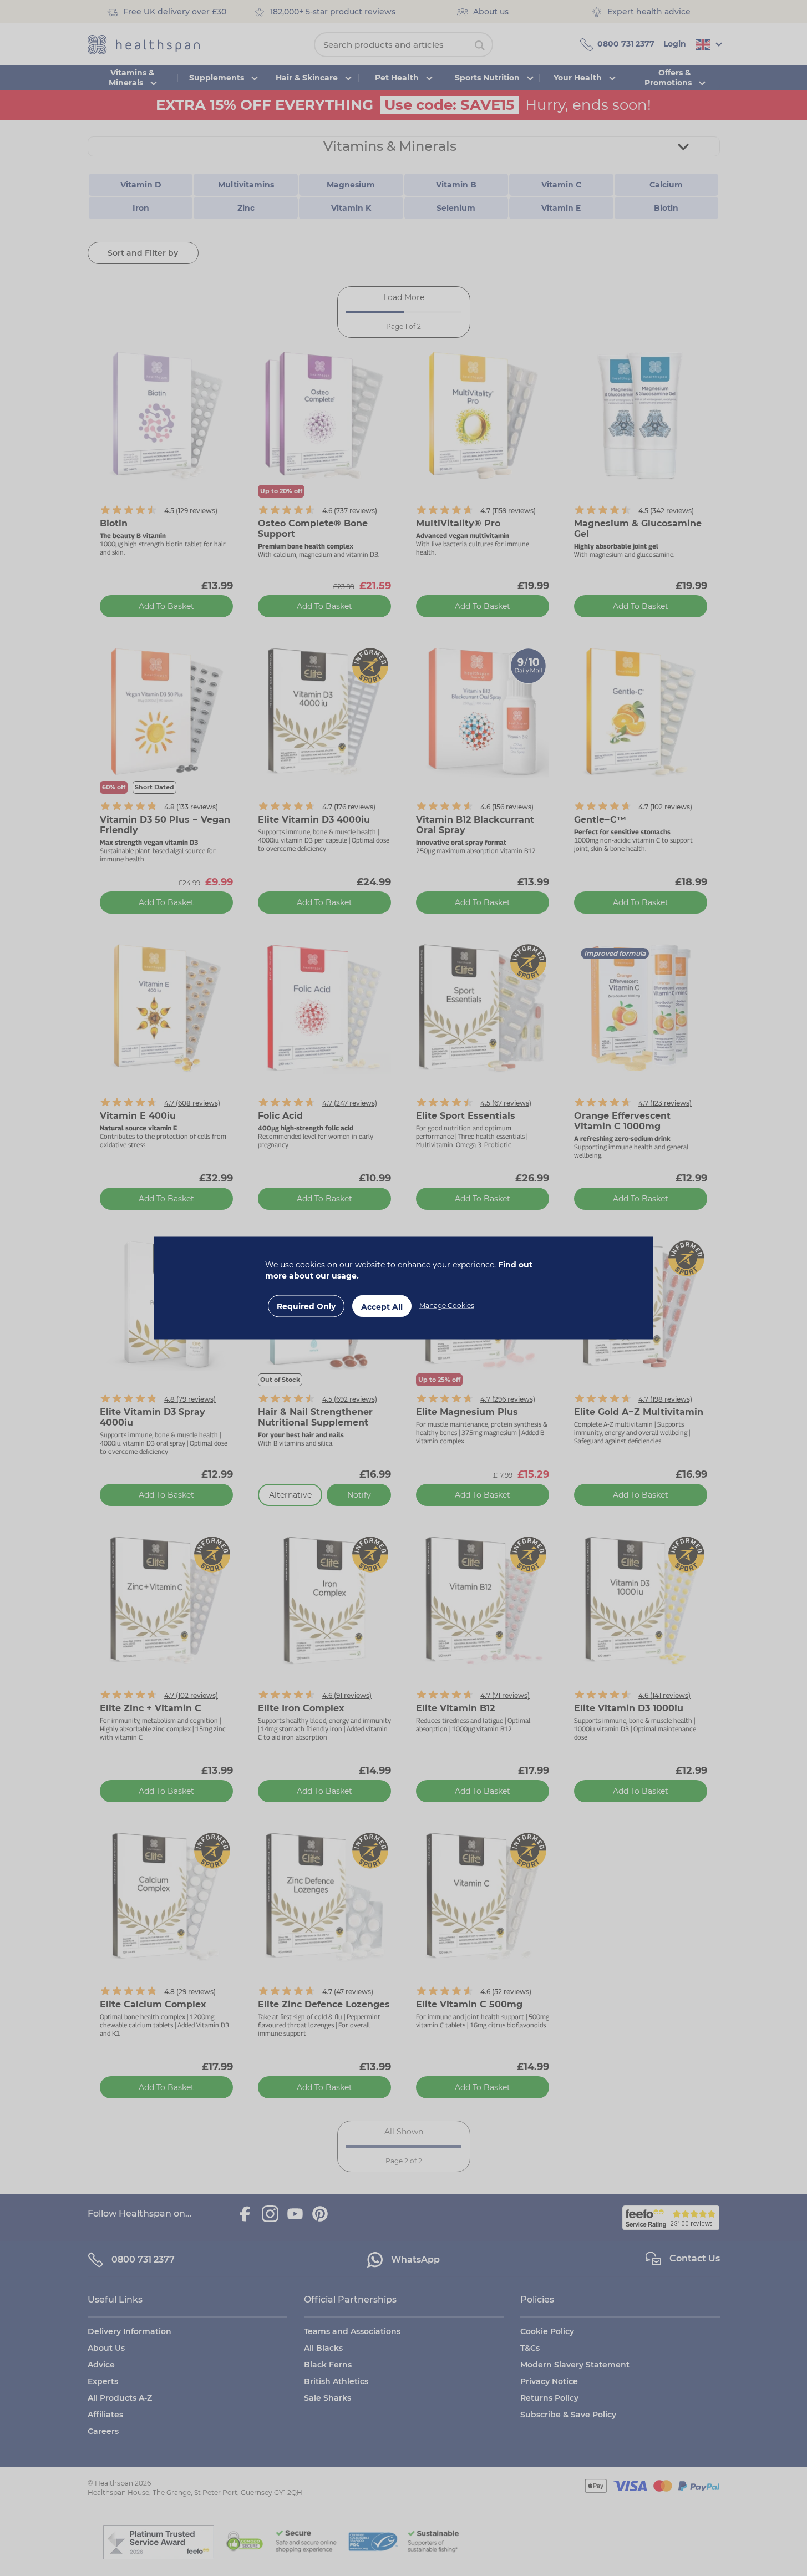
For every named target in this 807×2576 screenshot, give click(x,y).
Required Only (306, 1306)
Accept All (382, 1307)
